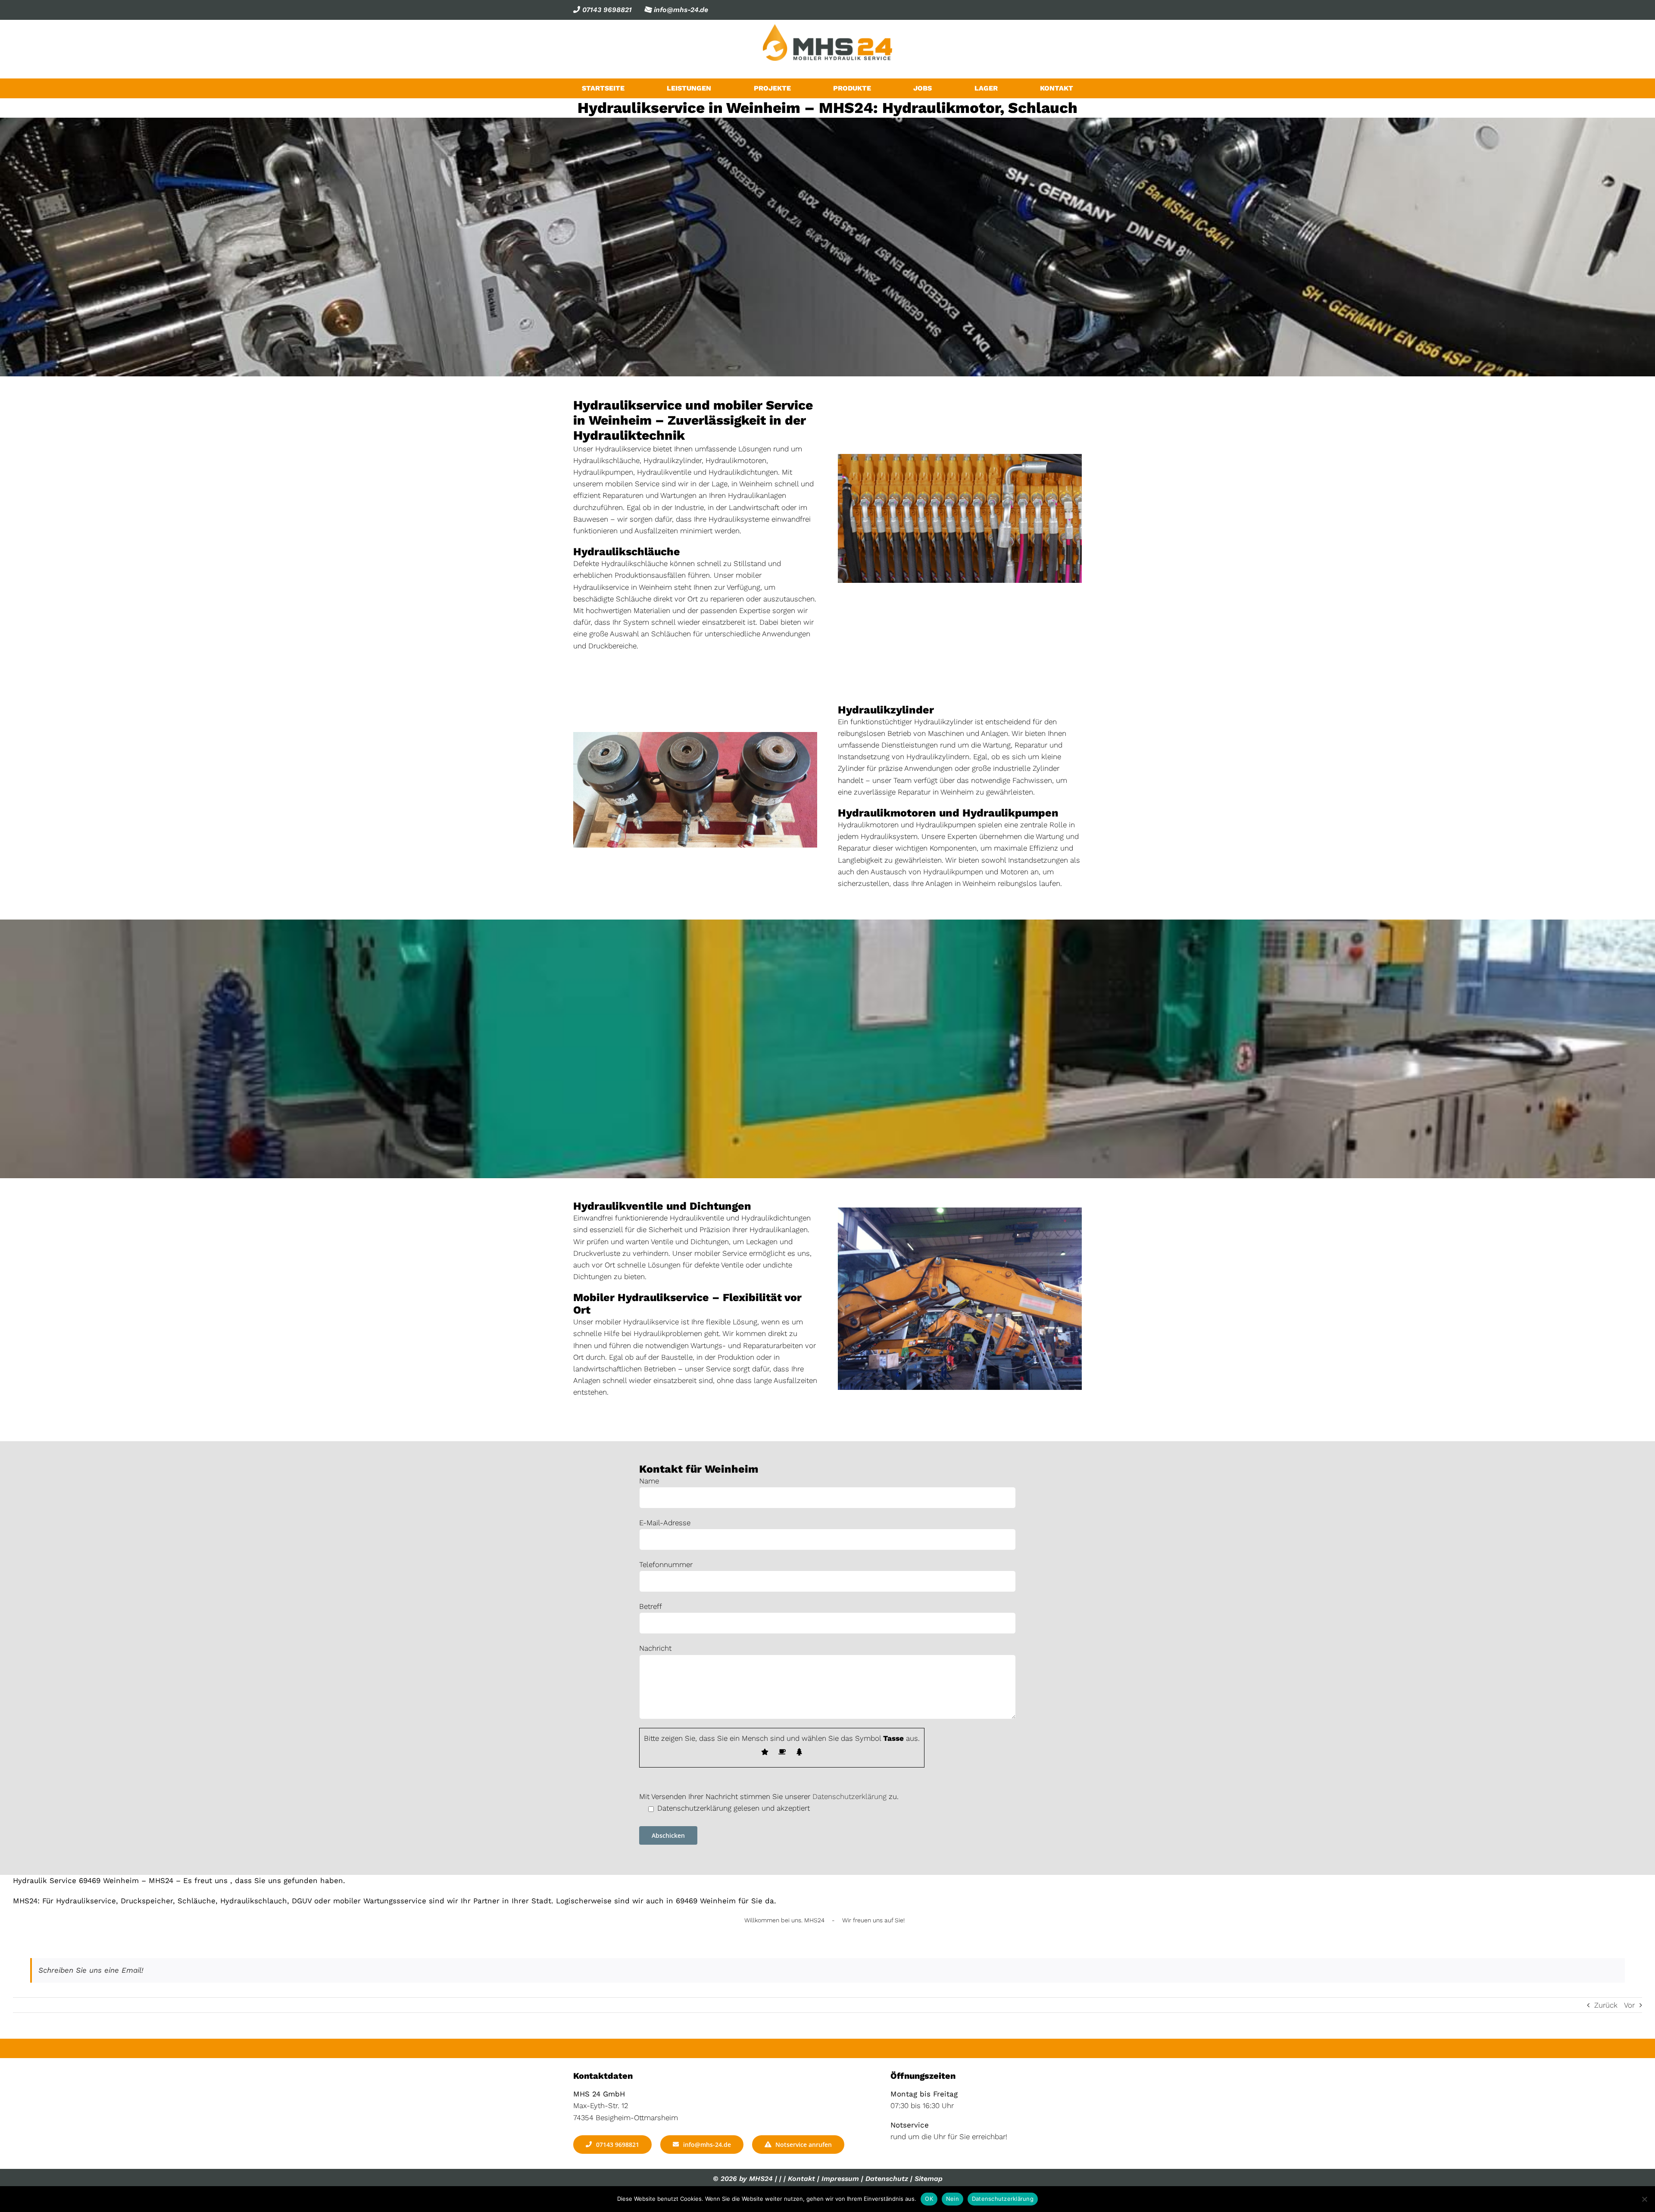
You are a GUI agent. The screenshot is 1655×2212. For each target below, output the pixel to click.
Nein (952, 2199)
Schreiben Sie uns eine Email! (91, 1970)
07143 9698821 (606, 10)
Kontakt (801, 2179)
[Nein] (1644, 2199)
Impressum (840, 2179)
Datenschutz (887, 2179)
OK (929, 2199)
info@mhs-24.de (680, 10)
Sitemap (929, 2179)
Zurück (1606, 2005)
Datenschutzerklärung (849, 1796)
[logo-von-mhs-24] (827, 28)
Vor (1629, 2005)
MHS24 (761, 2179)
